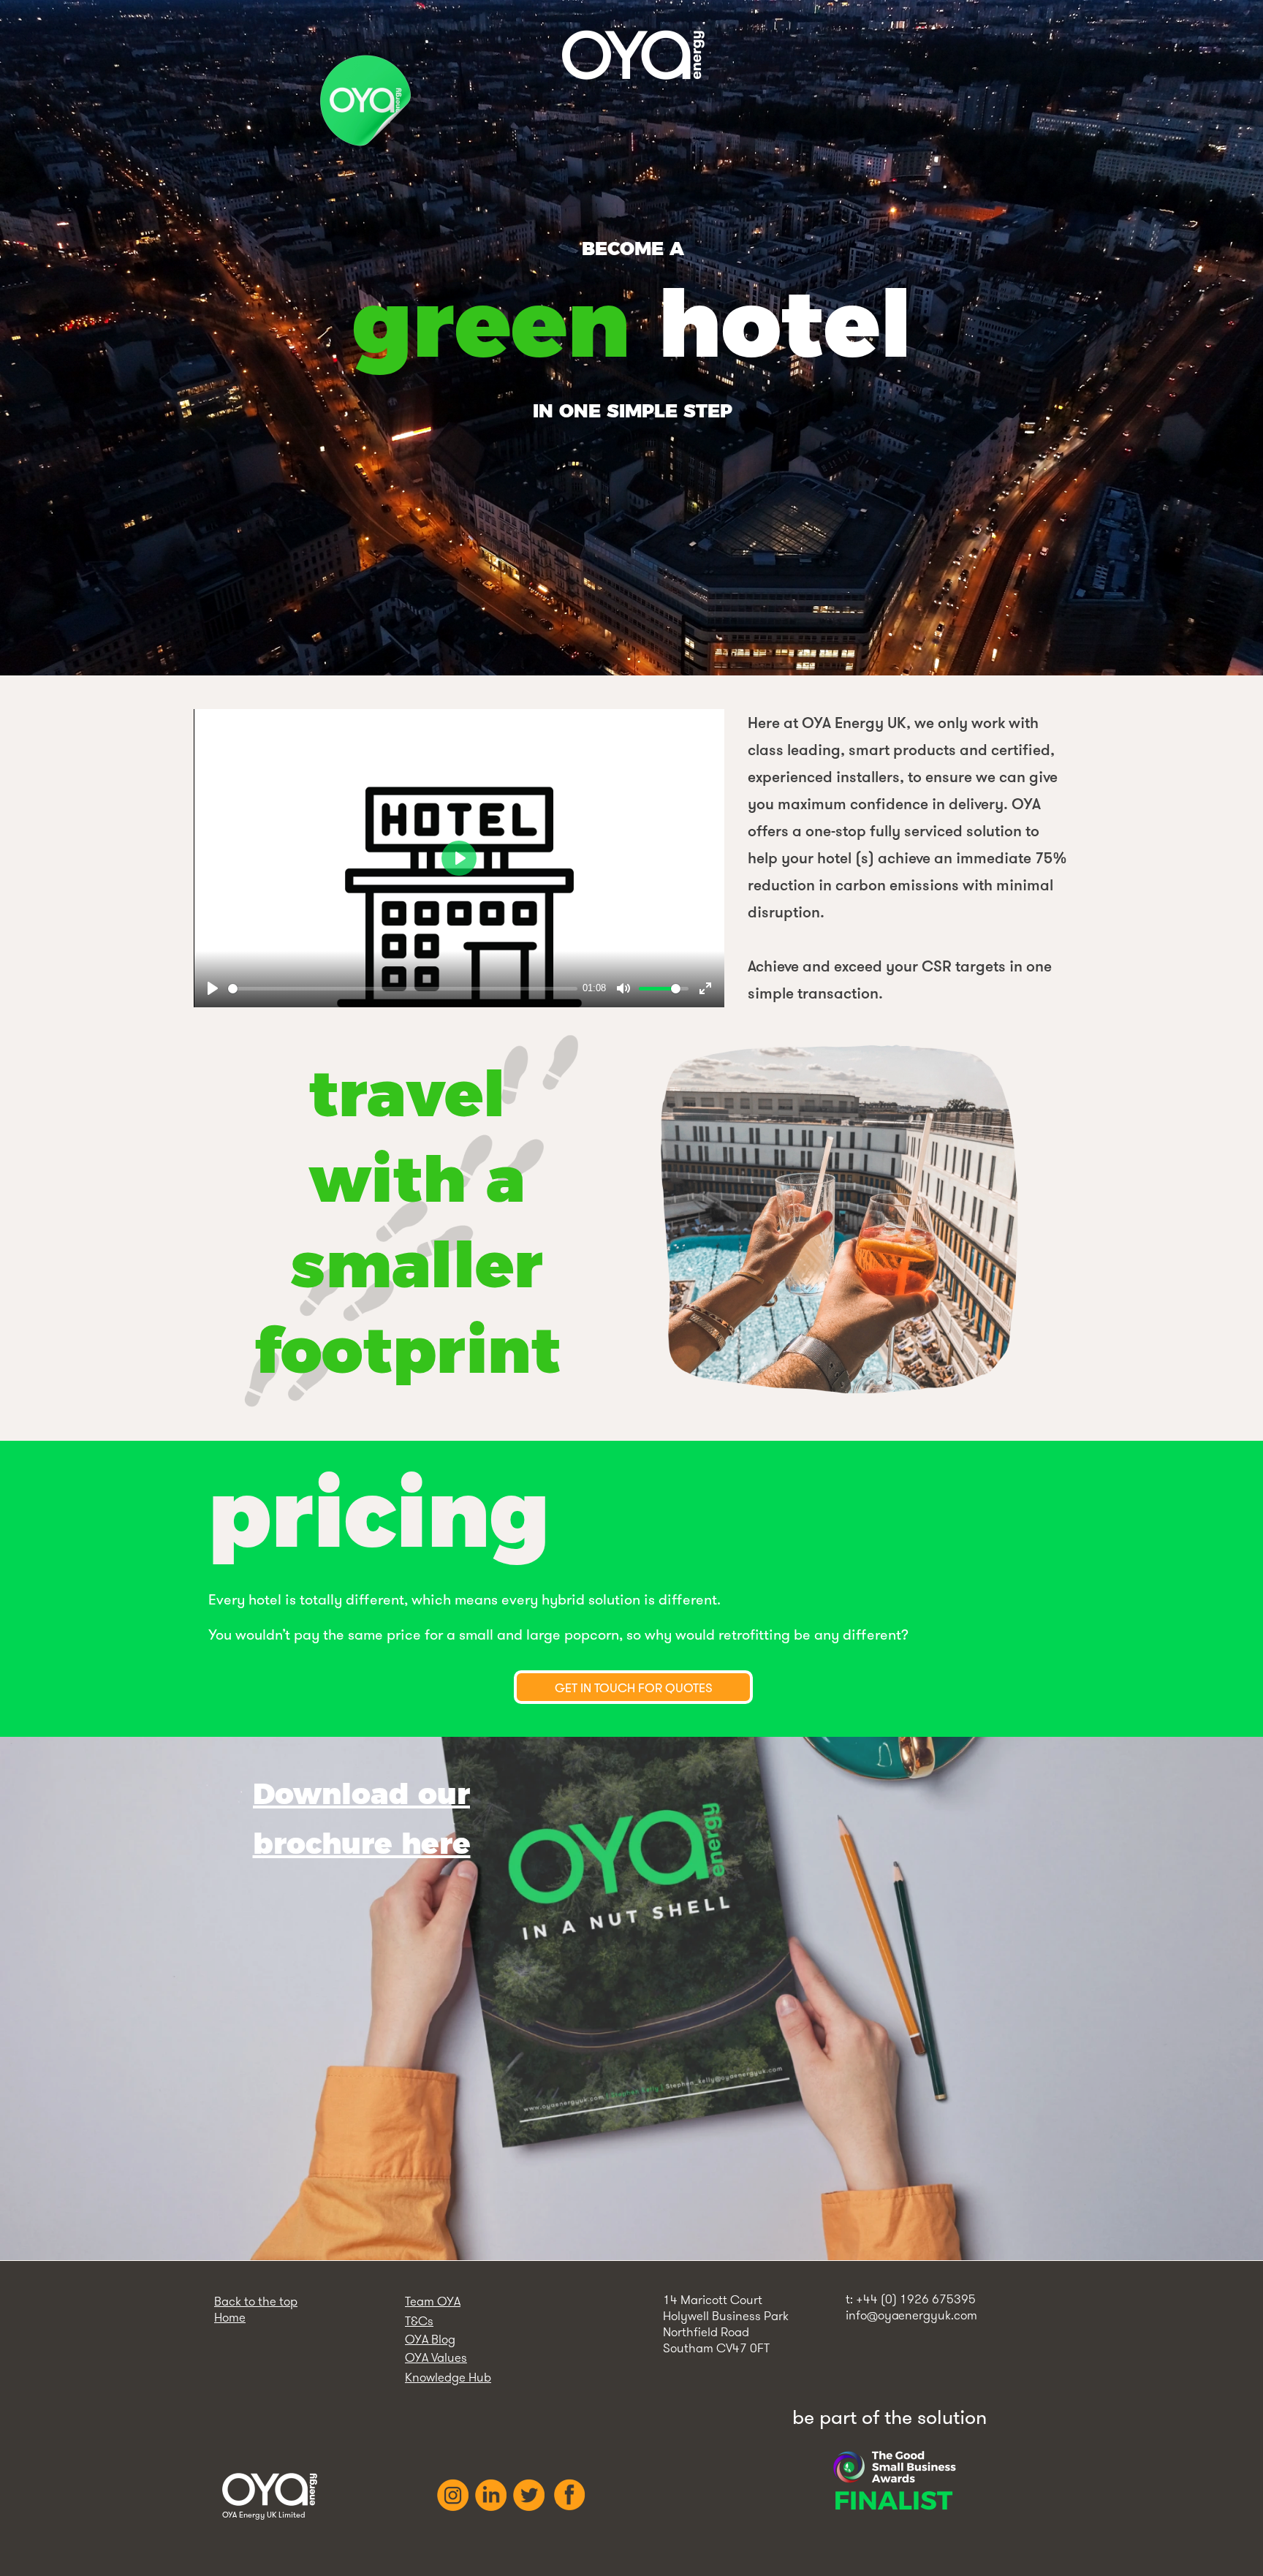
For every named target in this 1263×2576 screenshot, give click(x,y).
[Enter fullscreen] (705, 988)
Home (230, 2317)
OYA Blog (430, 2339)
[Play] (213, 988)
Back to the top (256, 2301)
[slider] (403, 989)
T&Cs (419, 2321)
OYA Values (436, 2357)
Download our (361, 1793)
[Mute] (623, 988)
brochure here (362, 1843)
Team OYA (433, 2301)
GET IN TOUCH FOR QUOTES (634, 1687)
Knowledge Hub (448, 2377)
